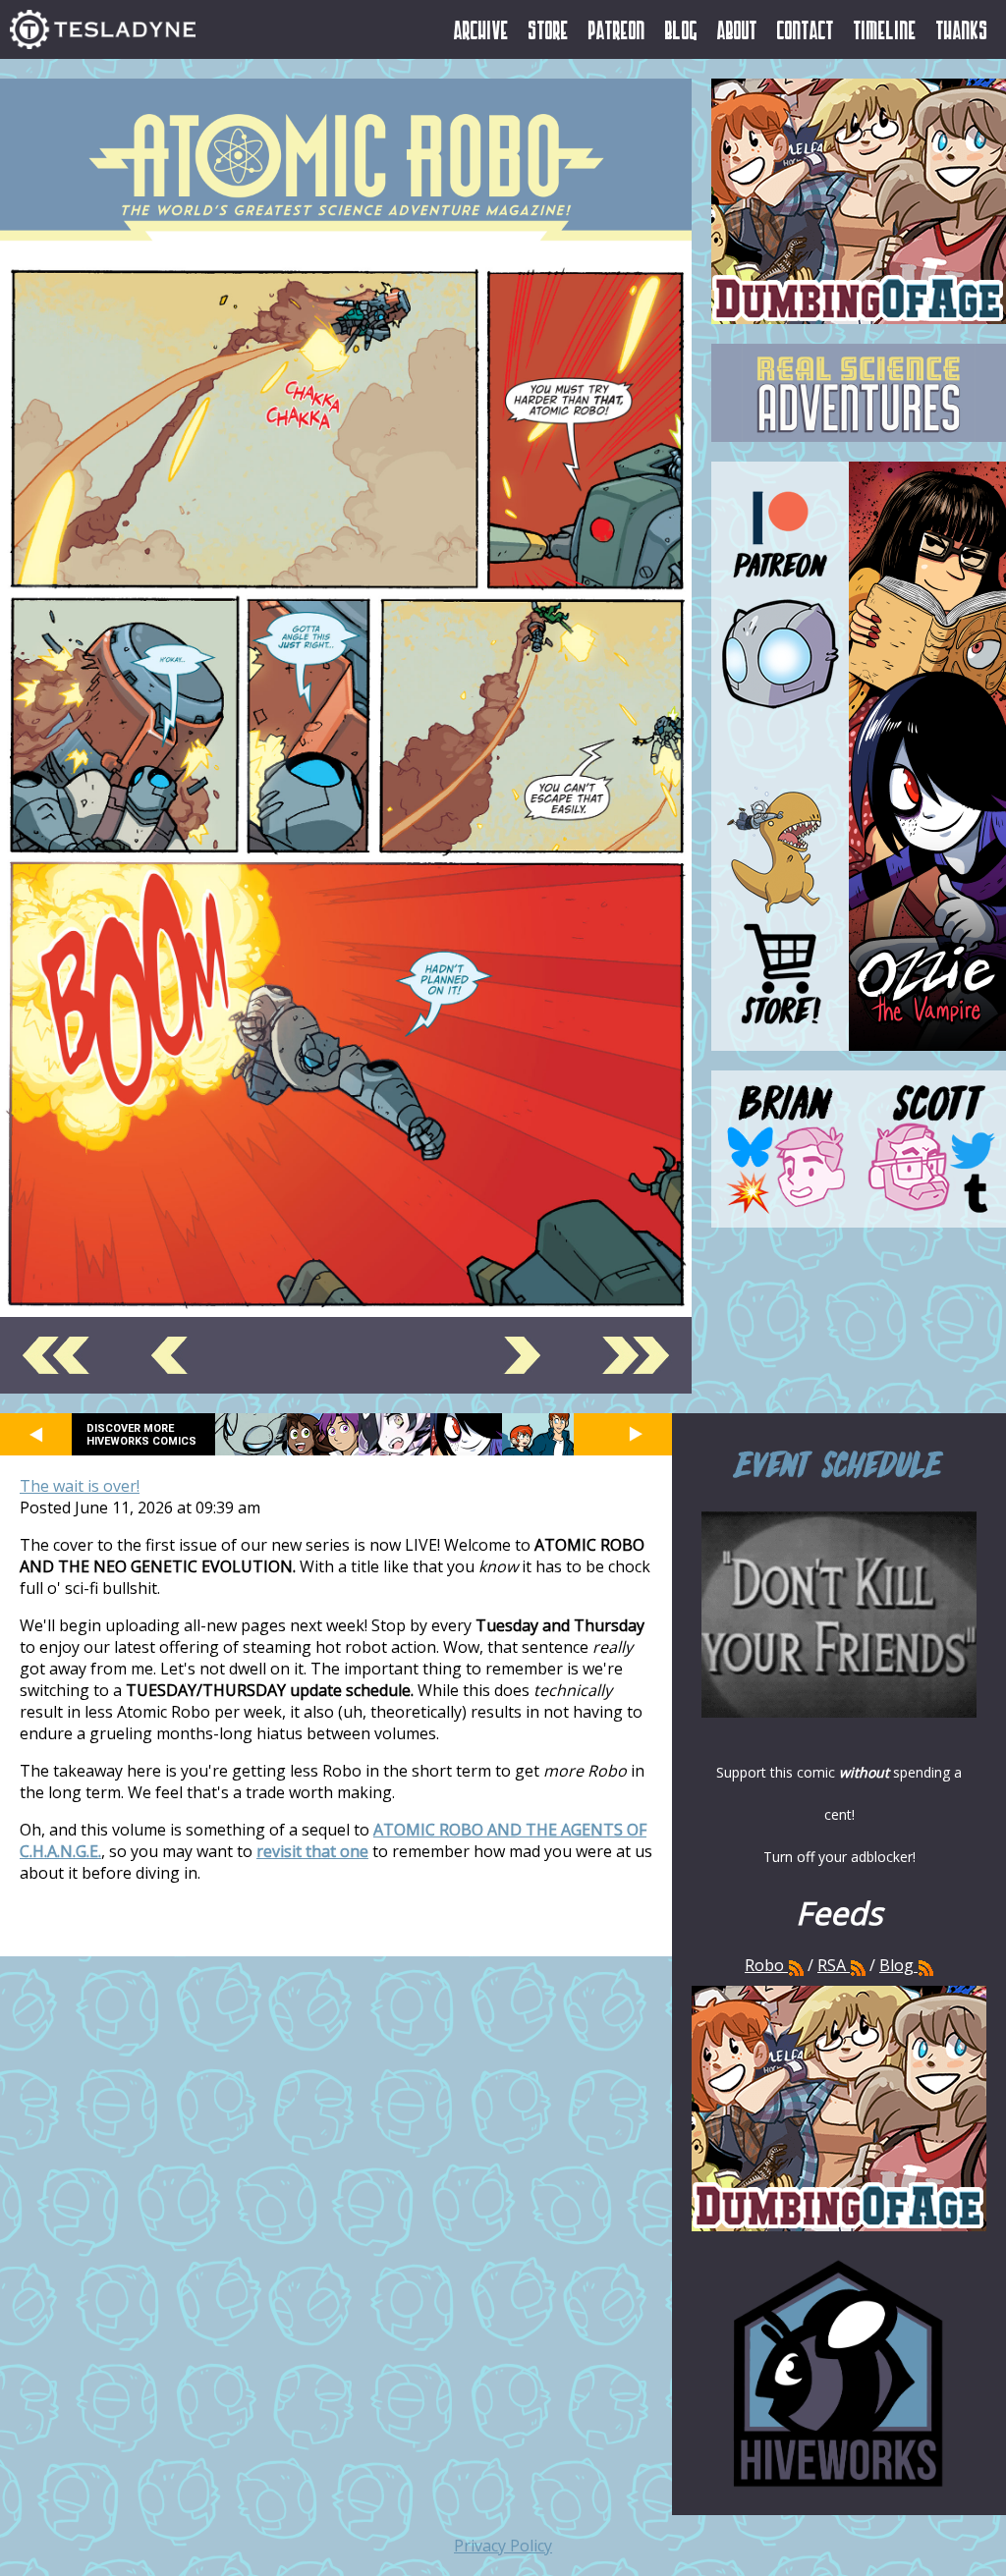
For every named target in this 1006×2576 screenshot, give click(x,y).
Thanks (962, 29)
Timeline (885, 29)
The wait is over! (80, 1486)
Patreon (617, 29)
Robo (766, 1965)
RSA (832, 1965)
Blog (681, 29)
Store (549, 29)
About (737, 29)
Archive (481, 29)
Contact (806, 29)
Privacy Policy (503, 2546)
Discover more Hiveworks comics (141, 1435)
